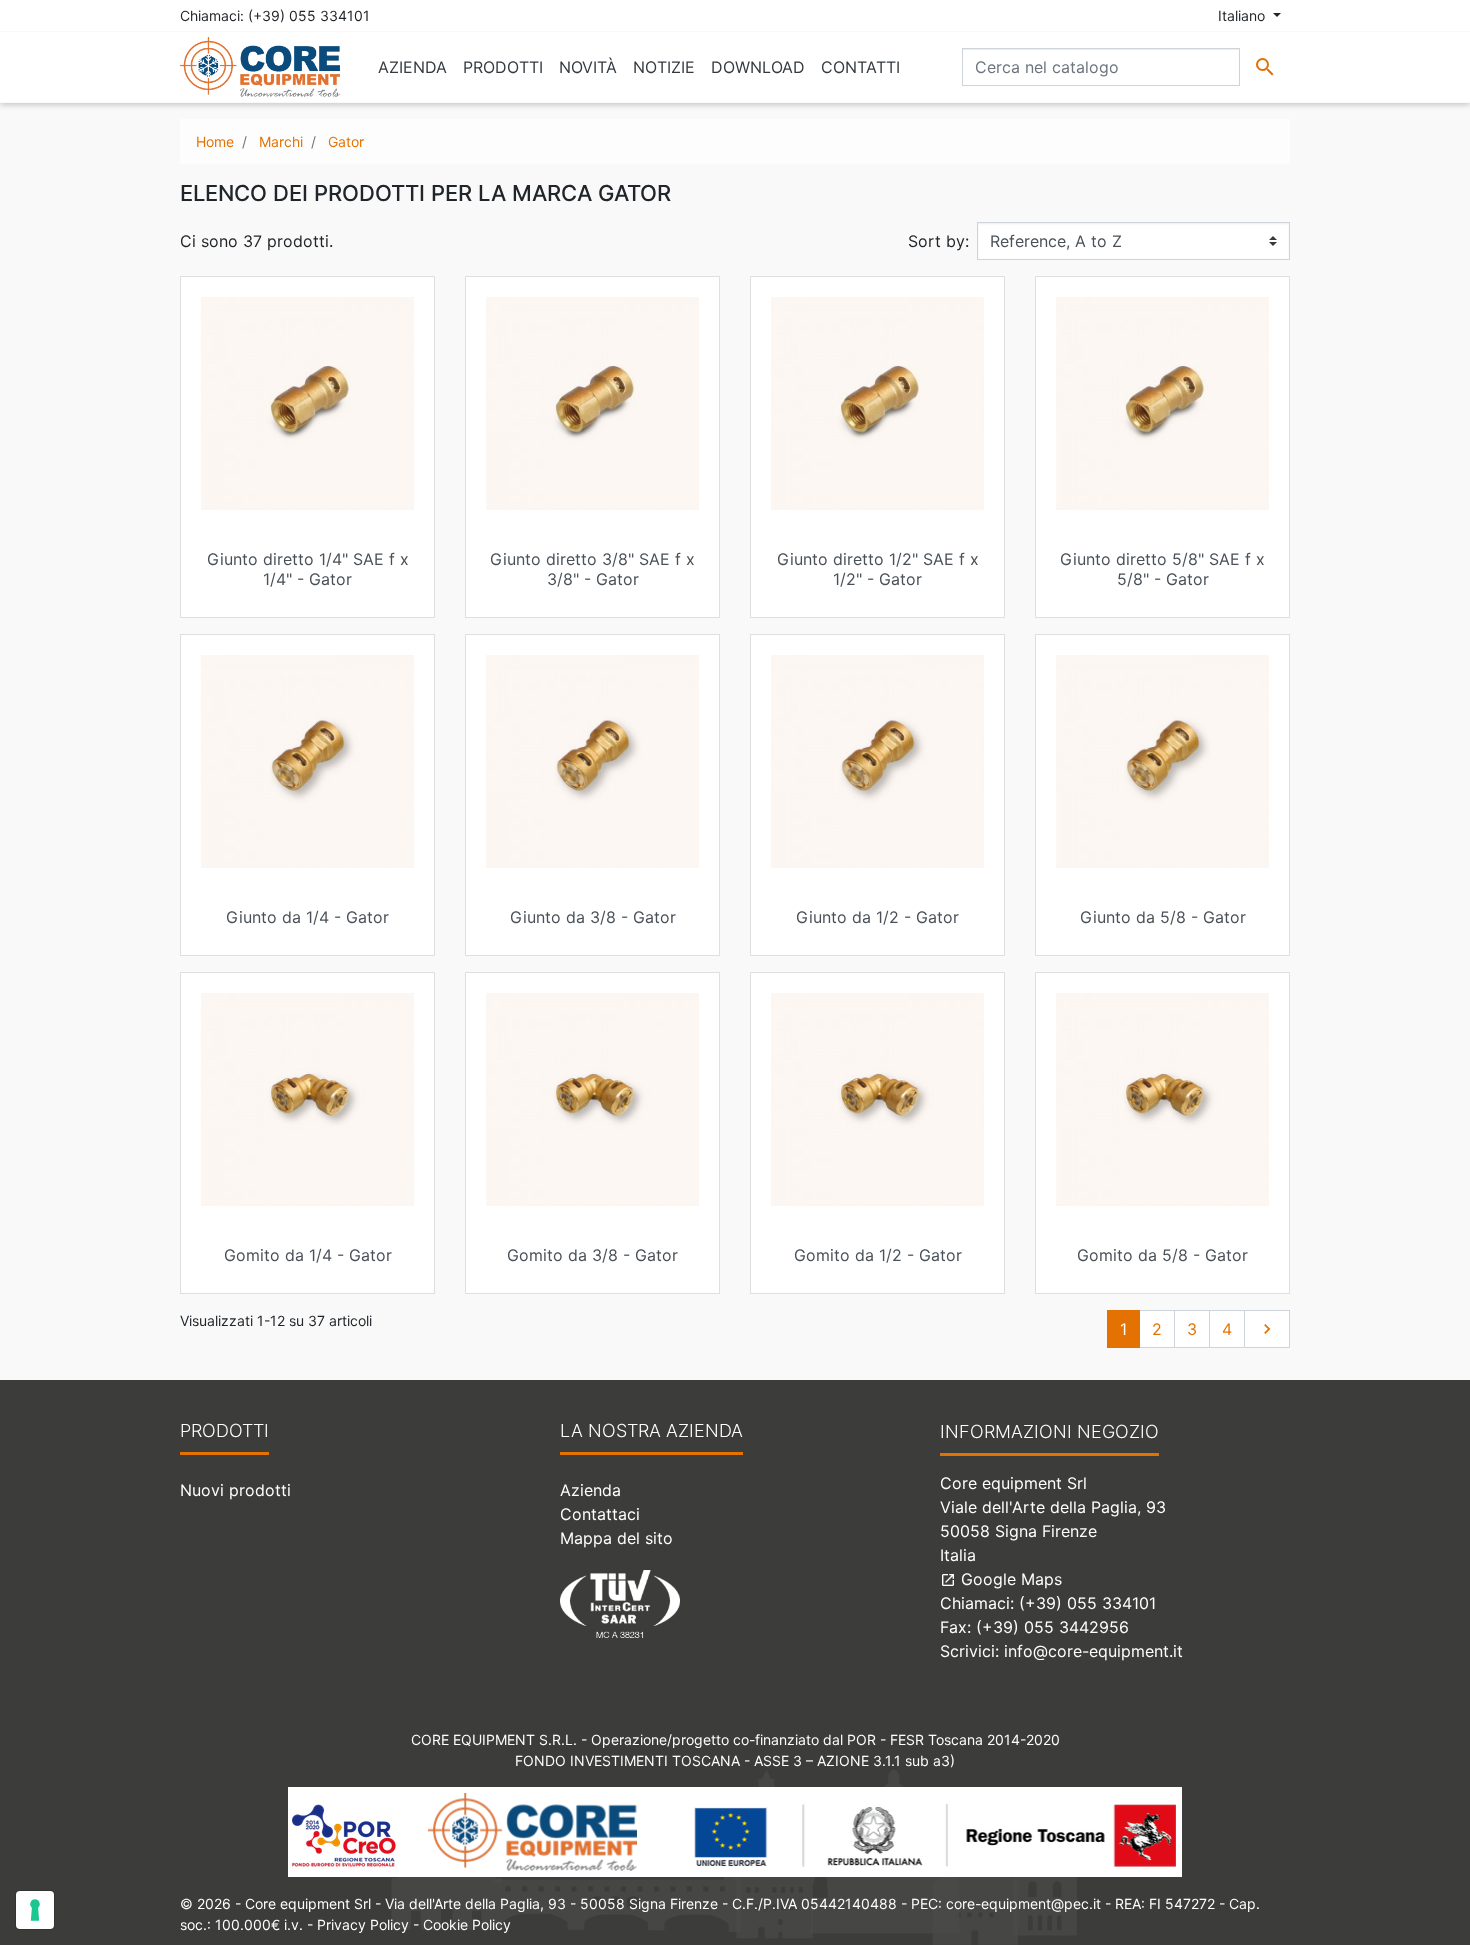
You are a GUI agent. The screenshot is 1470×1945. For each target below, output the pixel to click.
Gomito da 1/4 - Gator (308, 1255)
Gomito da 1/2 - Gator (878, 1255)
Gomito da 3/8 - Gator (592, 1255)
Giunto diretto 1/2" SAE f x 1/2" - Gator (878, 568)
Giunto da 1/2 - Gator (877, 917)
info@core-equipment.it (1093, 1651)
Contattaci (600, 1514)
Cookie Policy (467, 1924)
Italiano (1243, 15)
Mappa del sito (616, 1538)
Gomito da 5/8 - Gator (1162, 1255)
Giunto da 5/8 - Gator (1163, 917)
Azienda (590, 1490)
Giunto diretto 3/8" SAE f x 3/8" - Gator (592, 568)
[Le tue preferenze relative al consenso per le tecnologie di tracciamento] (35, 1910)
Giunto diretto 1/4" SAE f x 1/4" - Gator (308, 568)
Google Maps (1001, 1579)
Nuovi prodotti (235, 1490)
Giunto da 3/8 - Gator (593, 917)
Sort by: (938, 241)
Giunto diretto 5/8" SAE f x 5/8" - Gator (1162, 568)
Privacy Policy (363, 1924)
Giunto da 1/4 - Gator (307, 917)
